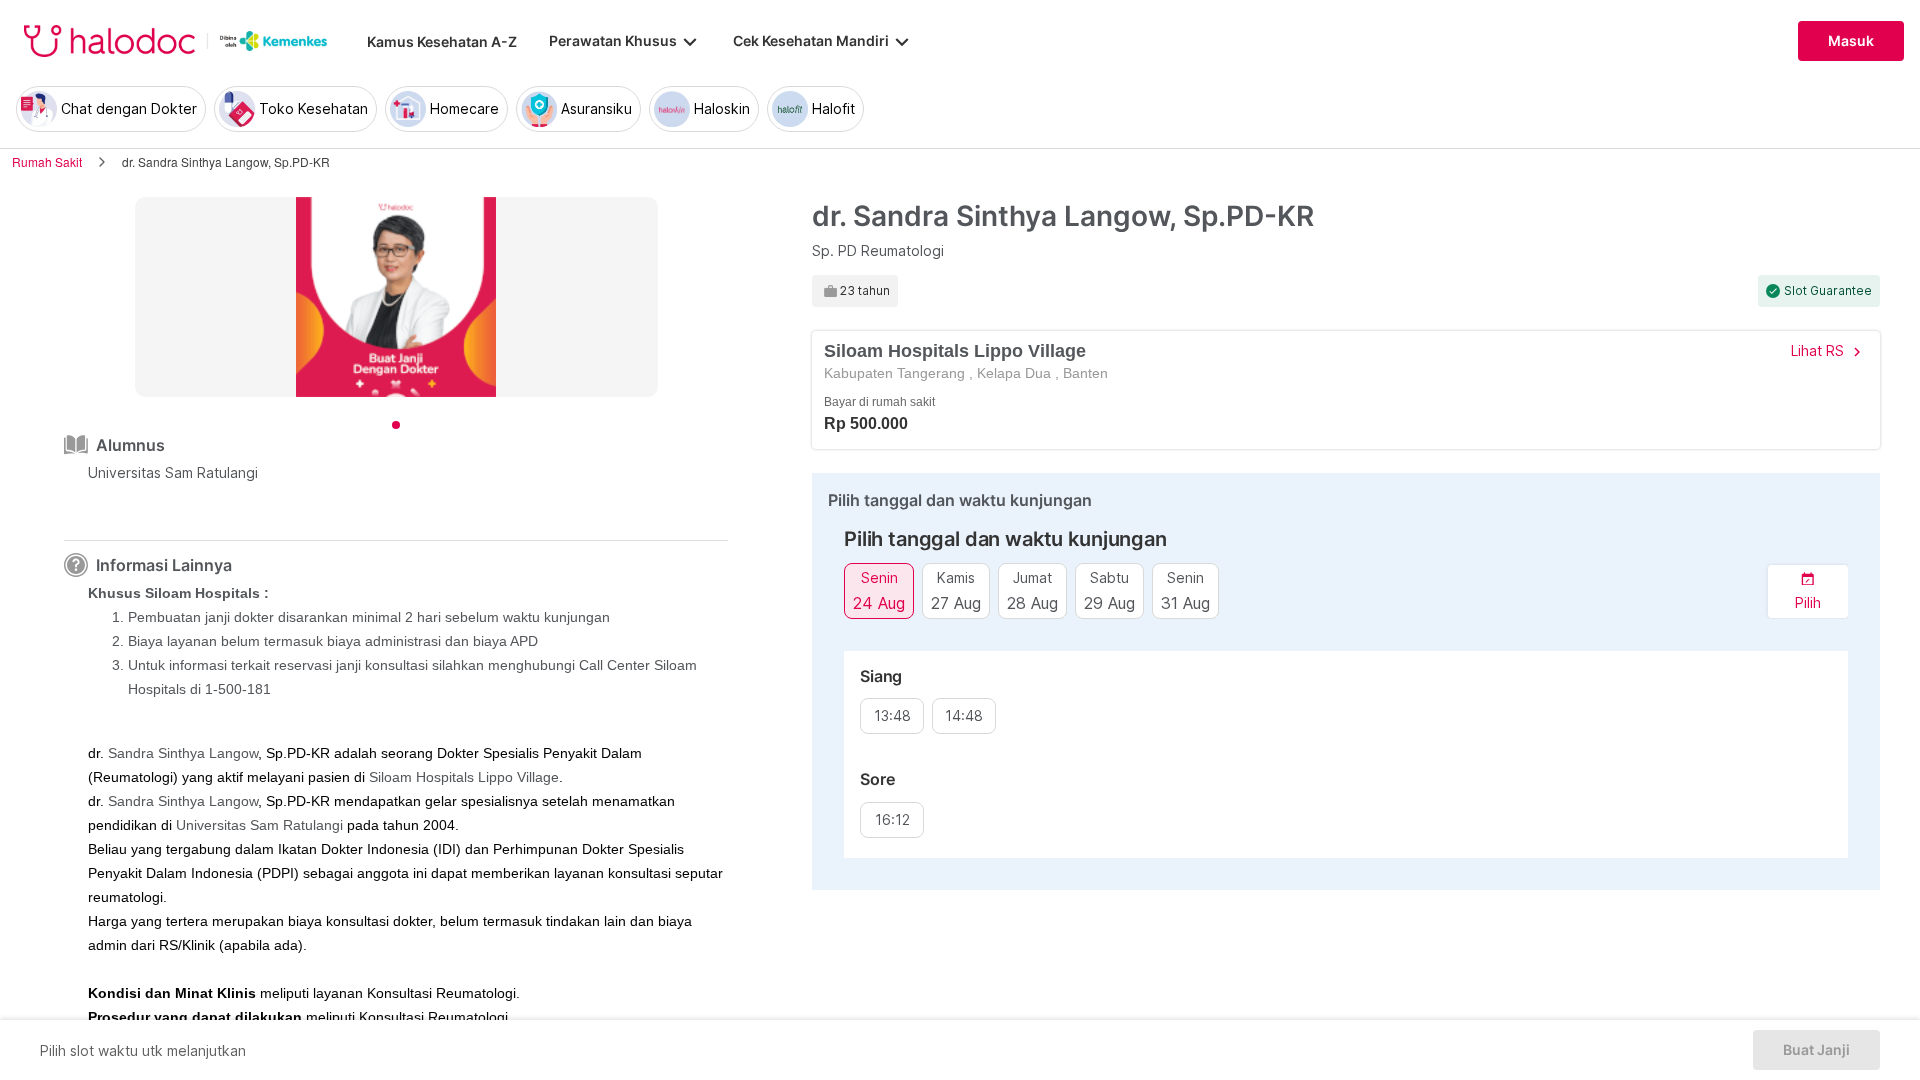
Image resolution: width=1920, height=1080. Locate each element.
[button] (1808, 591)
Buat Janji (1816, 1050)
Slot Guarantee (1828, 291)
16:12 (892, 820)
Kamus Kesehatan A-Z (442, 41)
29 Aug (1109, 602)
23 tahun (865, 291)
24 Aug (879, 602)
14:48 (964, 716)
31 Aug (1185, 602)
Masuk (1851, 41)
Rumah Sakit (47, 161)
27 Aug (956, 602)
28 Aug (1032, 602)
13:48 (892, 716)
